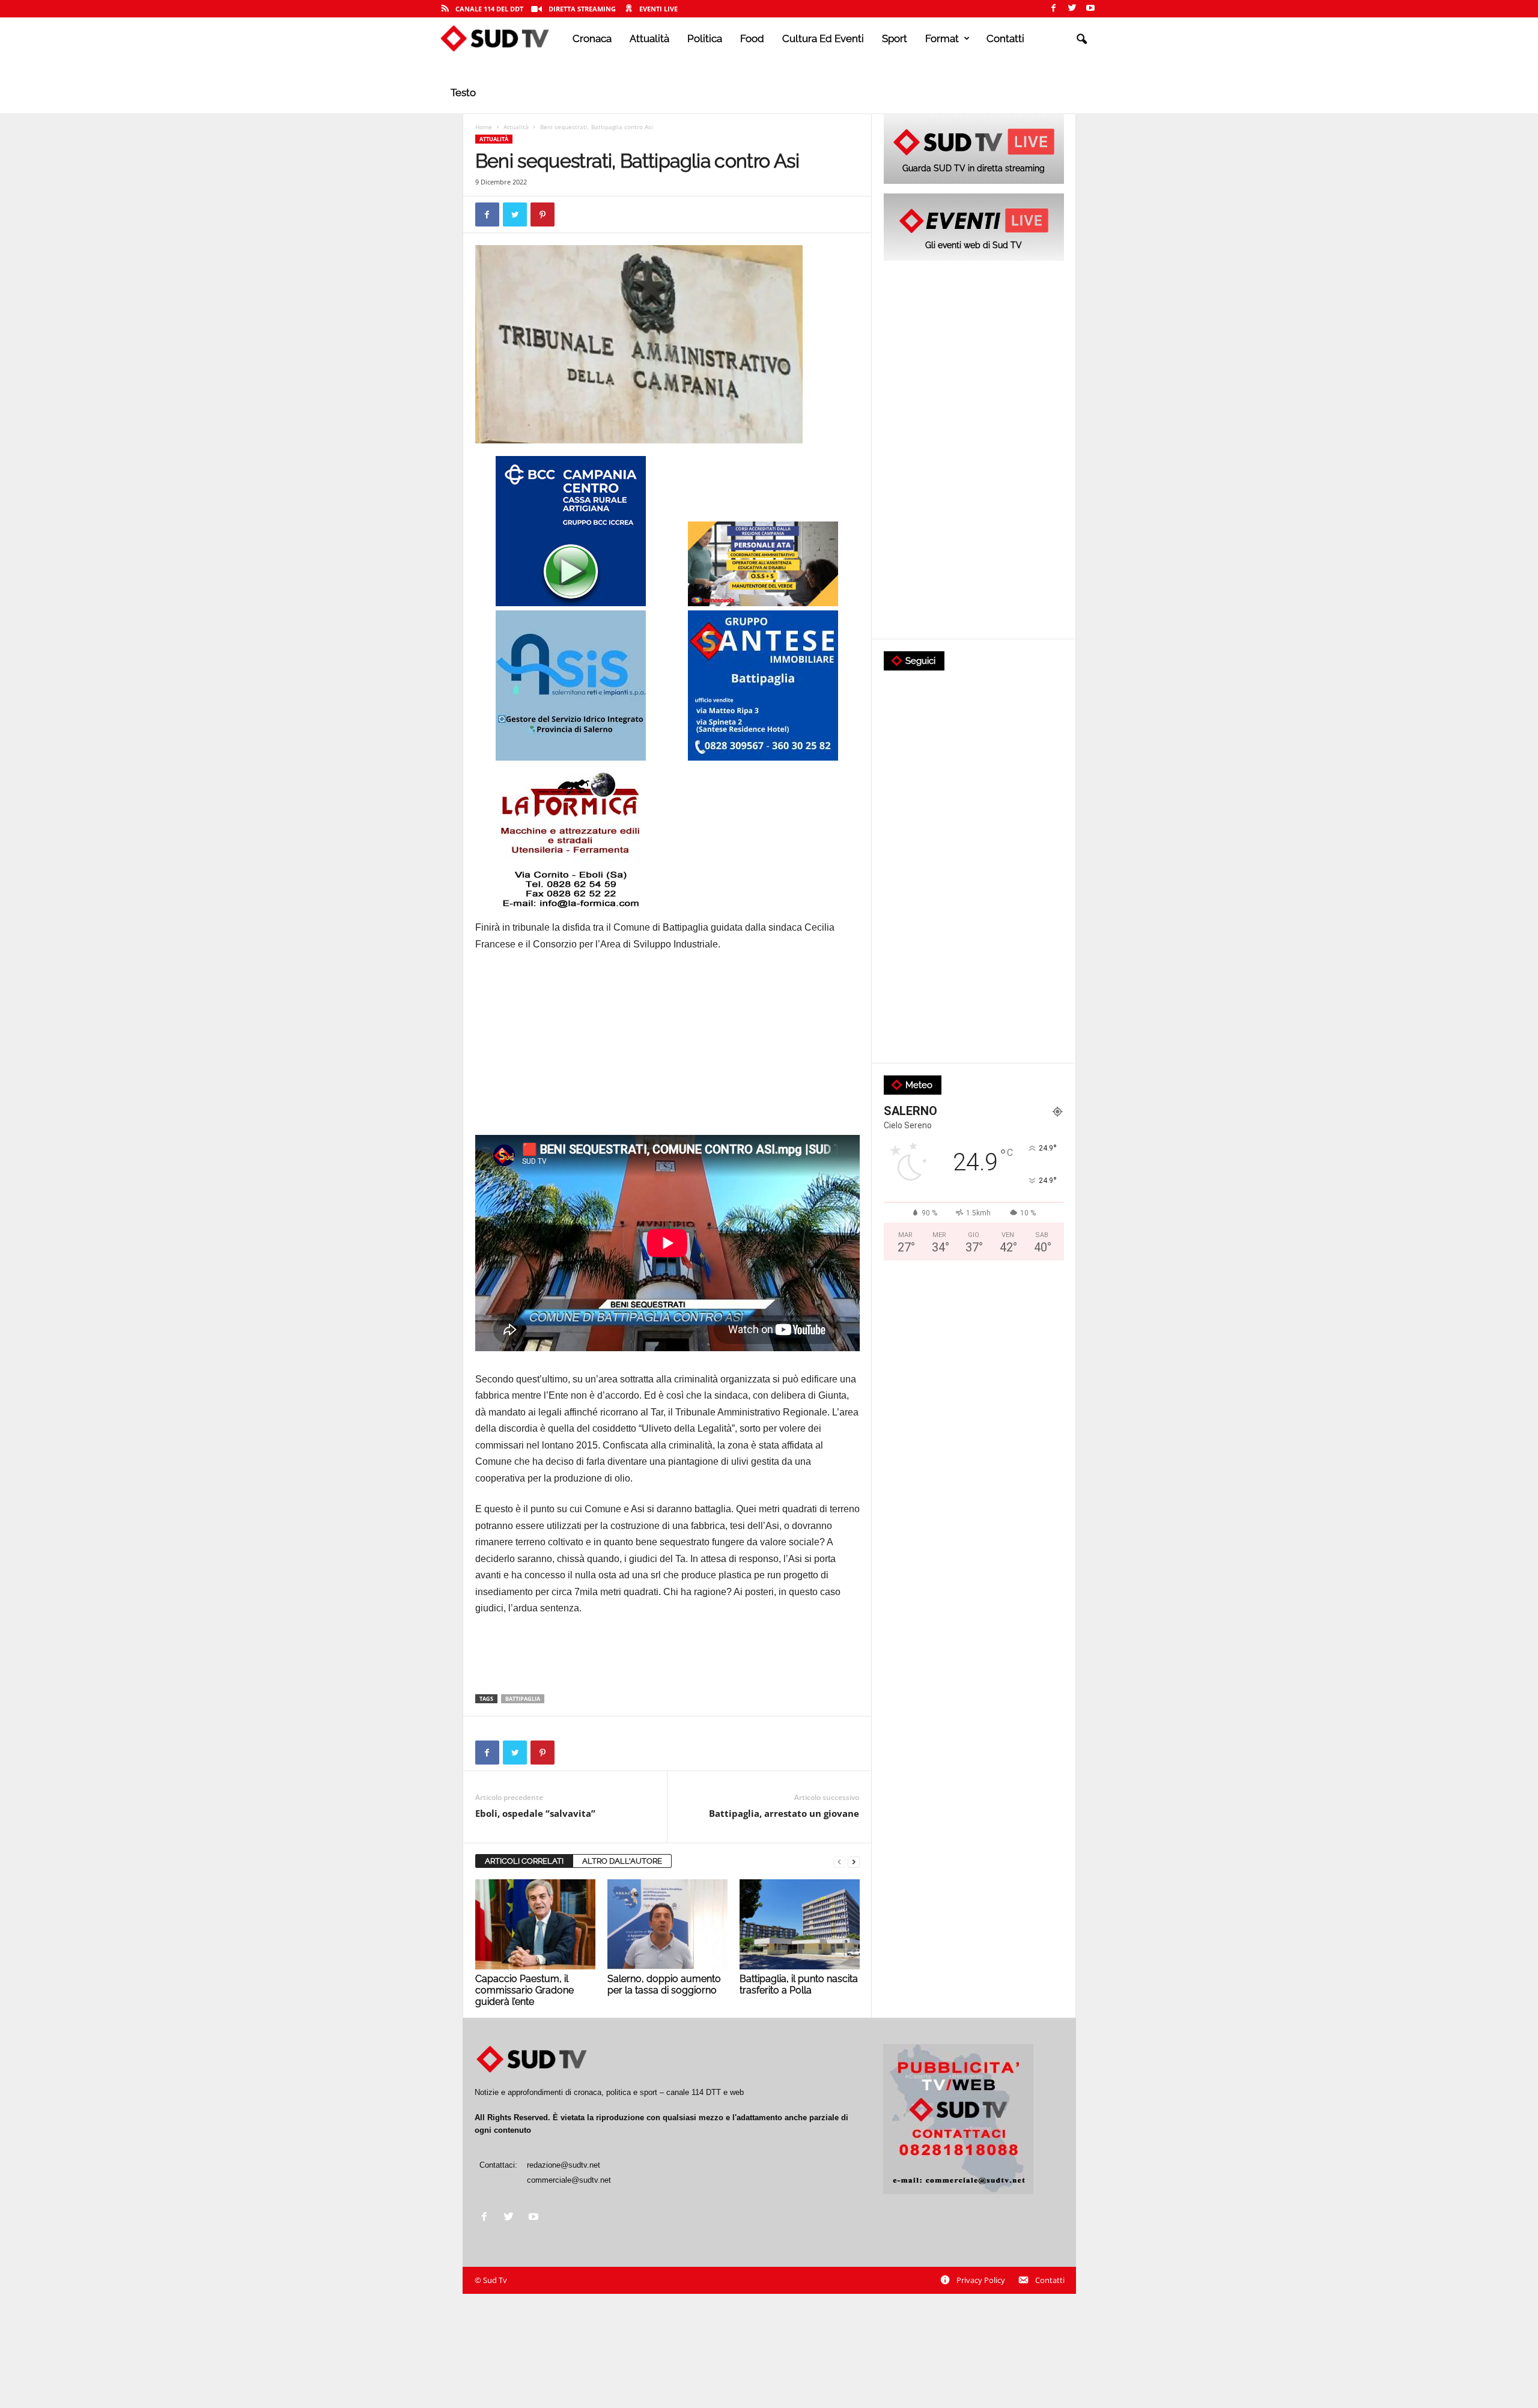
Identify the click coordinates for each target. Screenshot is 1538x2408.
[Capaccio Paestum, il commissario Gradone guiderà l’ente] (535, 1924)
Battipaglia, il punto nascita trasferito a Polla (799, 1984)
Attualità (649, 38)
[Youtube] (1090, 9)
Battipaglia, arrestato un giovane (784, 1813)
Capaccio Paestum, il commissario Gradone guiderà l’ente (524, 1990)
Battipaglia (523, 1699)
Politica (705, 38)
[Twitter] (1072, 9)
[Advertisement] (667, 1051)
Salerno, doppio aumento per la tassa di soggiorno (664, 1984)
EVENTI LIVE (658, 9)
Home (484, 127)
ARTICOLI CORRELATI (524, 1861)
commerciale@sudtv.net (569, 2180)
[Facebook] (1053, 9)
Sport (895, 38)
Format (942, 38)
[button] (1081, 40)
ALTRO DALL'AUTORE (622, 1861)
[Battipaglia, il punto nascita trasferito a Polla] (800, 1924)
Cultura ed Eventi (823, 38)
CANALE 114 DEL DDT (489, 9)
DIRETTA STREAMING (582, 9)
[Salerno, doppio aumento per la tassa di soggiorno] (667, 1924)
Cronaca (592, 38)
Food (752, 38)
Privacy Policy (981, 2280)
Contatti (1005, 38)
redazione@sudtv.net (564, 2165)
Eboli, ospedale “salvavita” (535, 1813)
